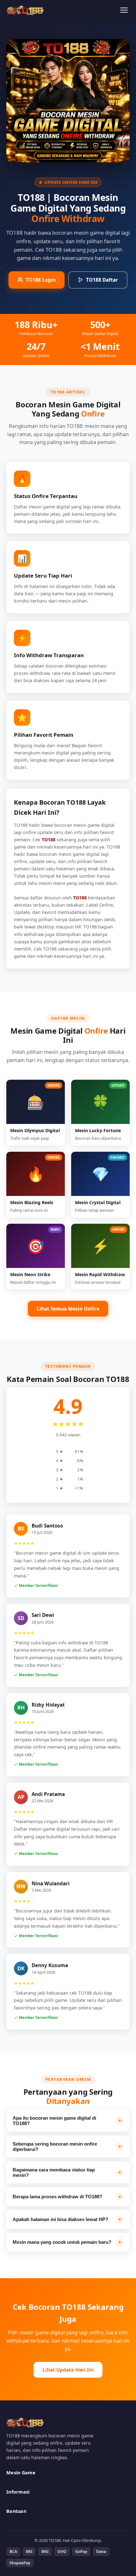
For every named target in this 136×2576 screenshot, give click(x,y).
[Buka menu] (124, 10)
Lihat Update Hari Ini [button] (68, 2370)
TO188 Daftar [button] (102, 280)
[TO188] (25, 10)
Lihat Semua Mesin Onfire (68, 1309)
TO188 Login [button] (41, 280)
